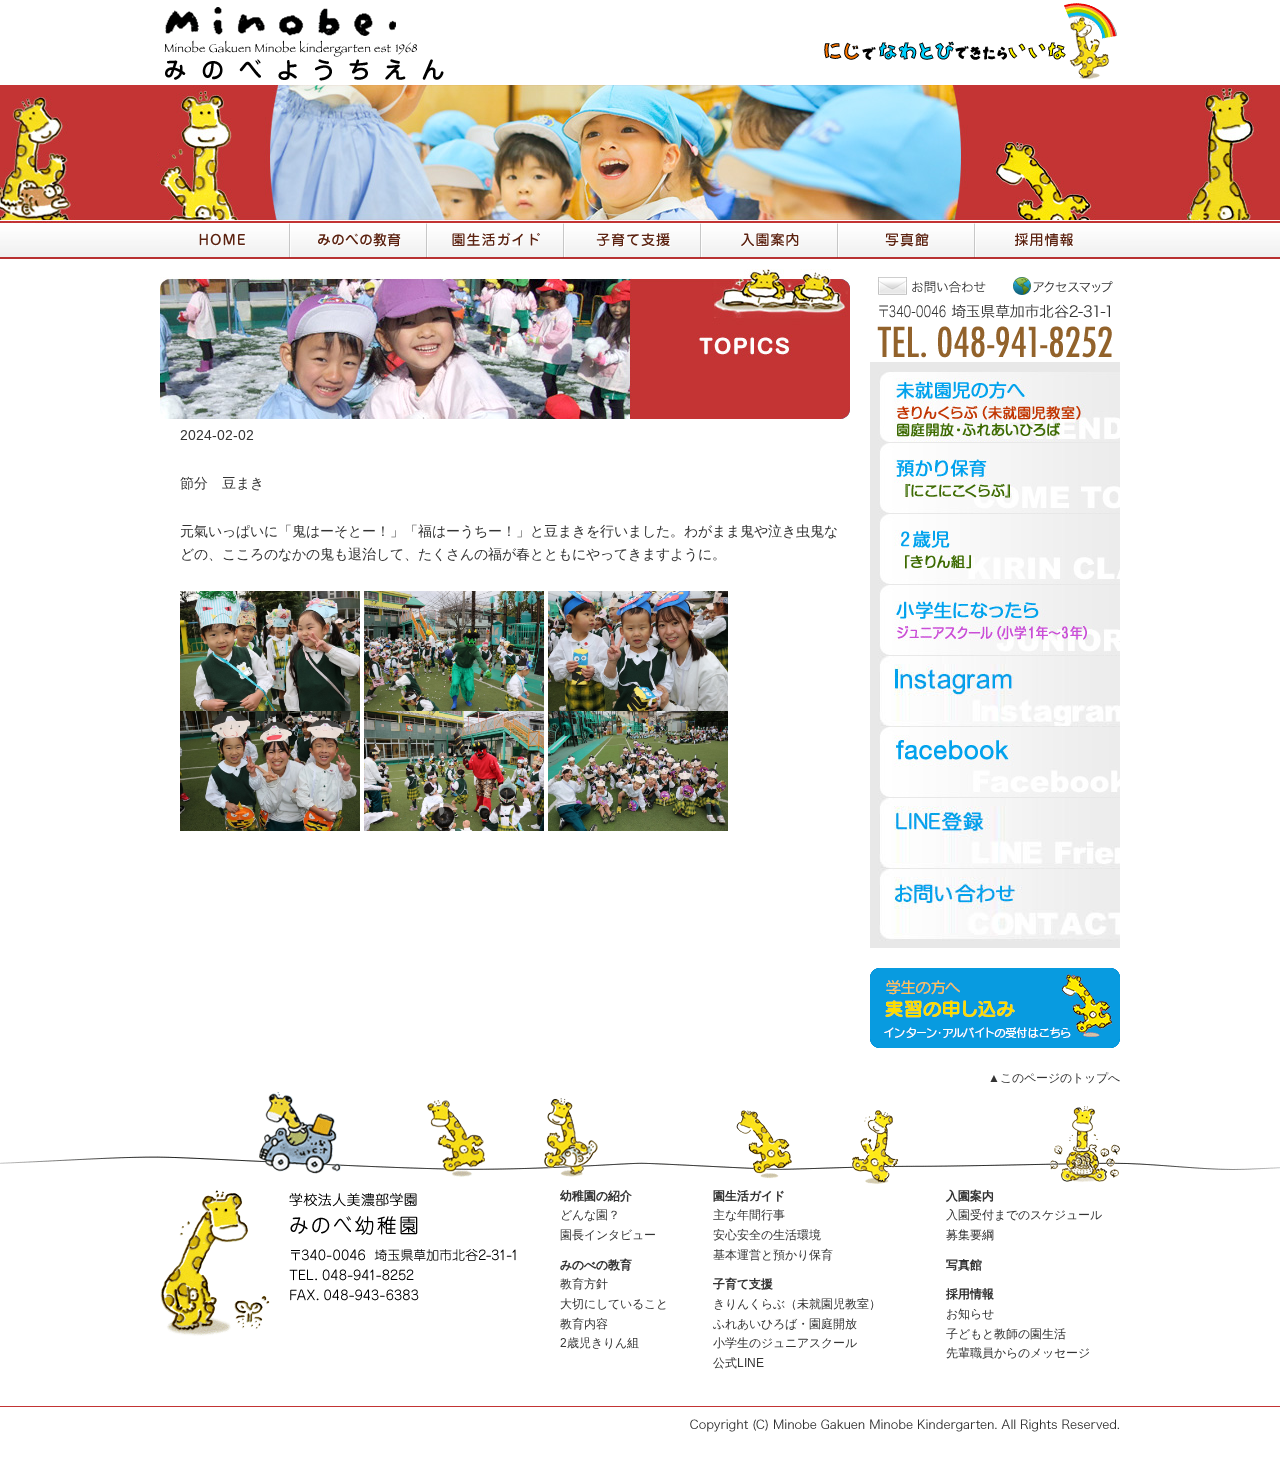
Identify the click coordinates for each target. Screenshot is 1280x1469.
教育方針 (584, 1284)
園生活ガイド (749, 1196)
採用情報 (970, 1294)
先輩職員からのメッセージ (1018, 1353)
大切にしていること (614, 1304)
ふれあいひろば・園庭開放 (785, 1324)
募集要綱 (970, 1235)
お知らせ (970, 1314)
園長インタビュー (608, 1235)
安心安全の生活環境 (767, 1235)
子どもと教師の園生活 (1006, 1334)
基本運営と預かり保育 (773, 1255)
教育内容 (584, 1324)
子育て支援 (743, 1284)
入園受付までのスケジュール (1024, 1215)
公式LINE (738, 1363)
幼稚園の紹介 (596, 1196)
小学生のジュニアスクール (785, 1343)
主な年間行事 (749, 1215)
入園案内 (970, 1196)
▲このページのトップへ (1054, 1078)
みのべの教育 (596, 1265)
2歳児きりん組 (599, 1343)
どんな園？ (590, 1215)
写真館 (964, 1265)
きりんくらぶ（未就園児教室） (797, 1304)
